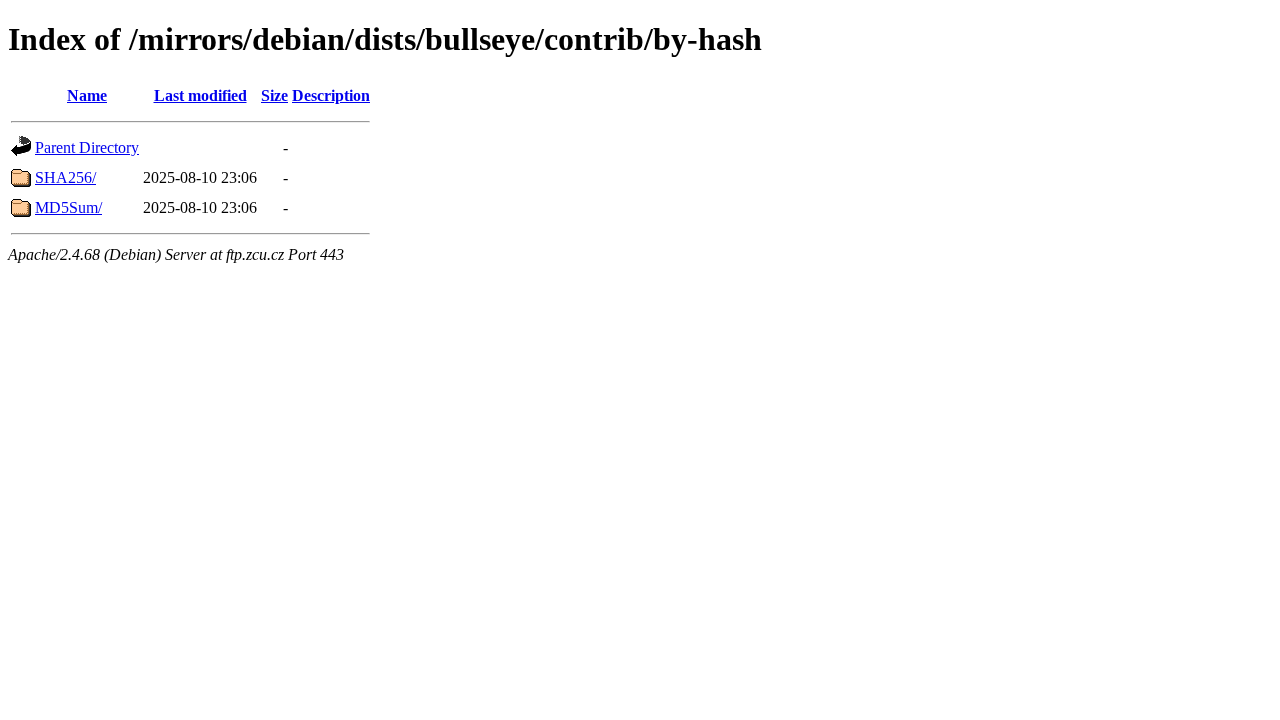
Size (274, 95)
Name (87, 95)
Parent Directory (87, 147)
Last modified (200, 95)
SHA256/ (65, 177)
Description (331, 95)
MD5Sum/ (68, 207)
